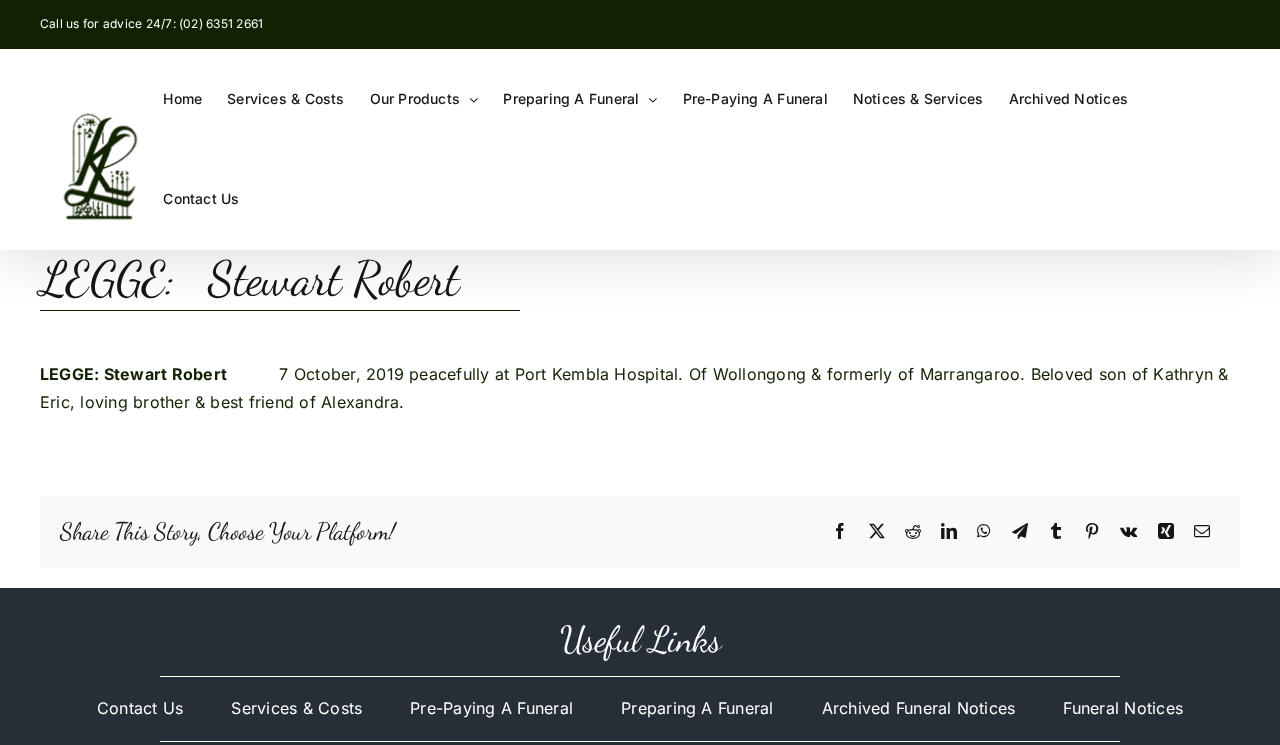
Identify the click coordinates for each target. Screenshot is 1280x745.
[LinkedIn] (949, 532)
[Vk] (1128, 532)
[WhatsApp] (984, 532)
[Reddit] (913, 532)
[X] (877, 532)
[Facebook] (840, 532)
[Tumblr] (1056, 532)
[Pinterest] (1092, 532)
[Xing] (1166, 532)
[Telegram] (1020, 532)
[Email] (1202, 532)
